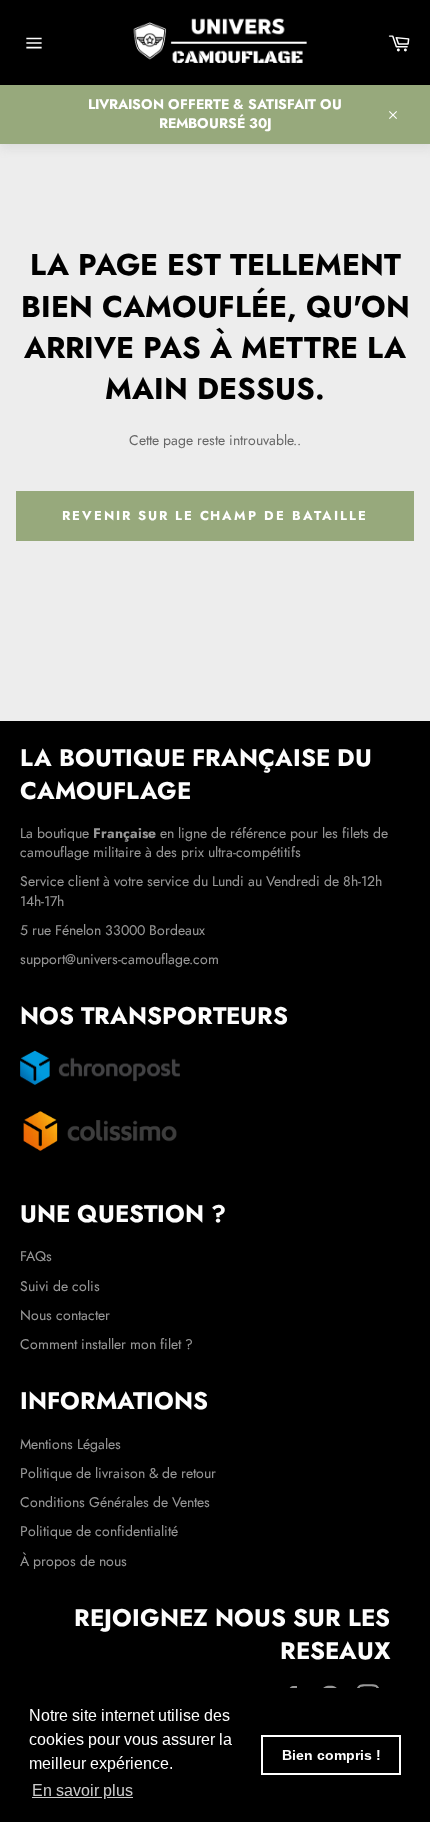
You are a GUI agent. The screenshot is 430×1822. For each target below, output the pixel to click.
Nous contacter (65, 1315)
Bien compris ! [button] (331, 1755)
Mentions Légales (70, 1444)
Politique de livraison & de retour (118, 1473)
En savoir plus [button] (82, 1790)
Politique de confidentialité (99, 1531)
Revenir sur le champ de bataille (214, 515)
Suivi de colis (60, 1286)
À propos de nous (73, 1561)
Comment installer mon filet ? (106, 1344)
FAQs (36, 1256)
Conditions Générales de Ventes (115, 1502)
